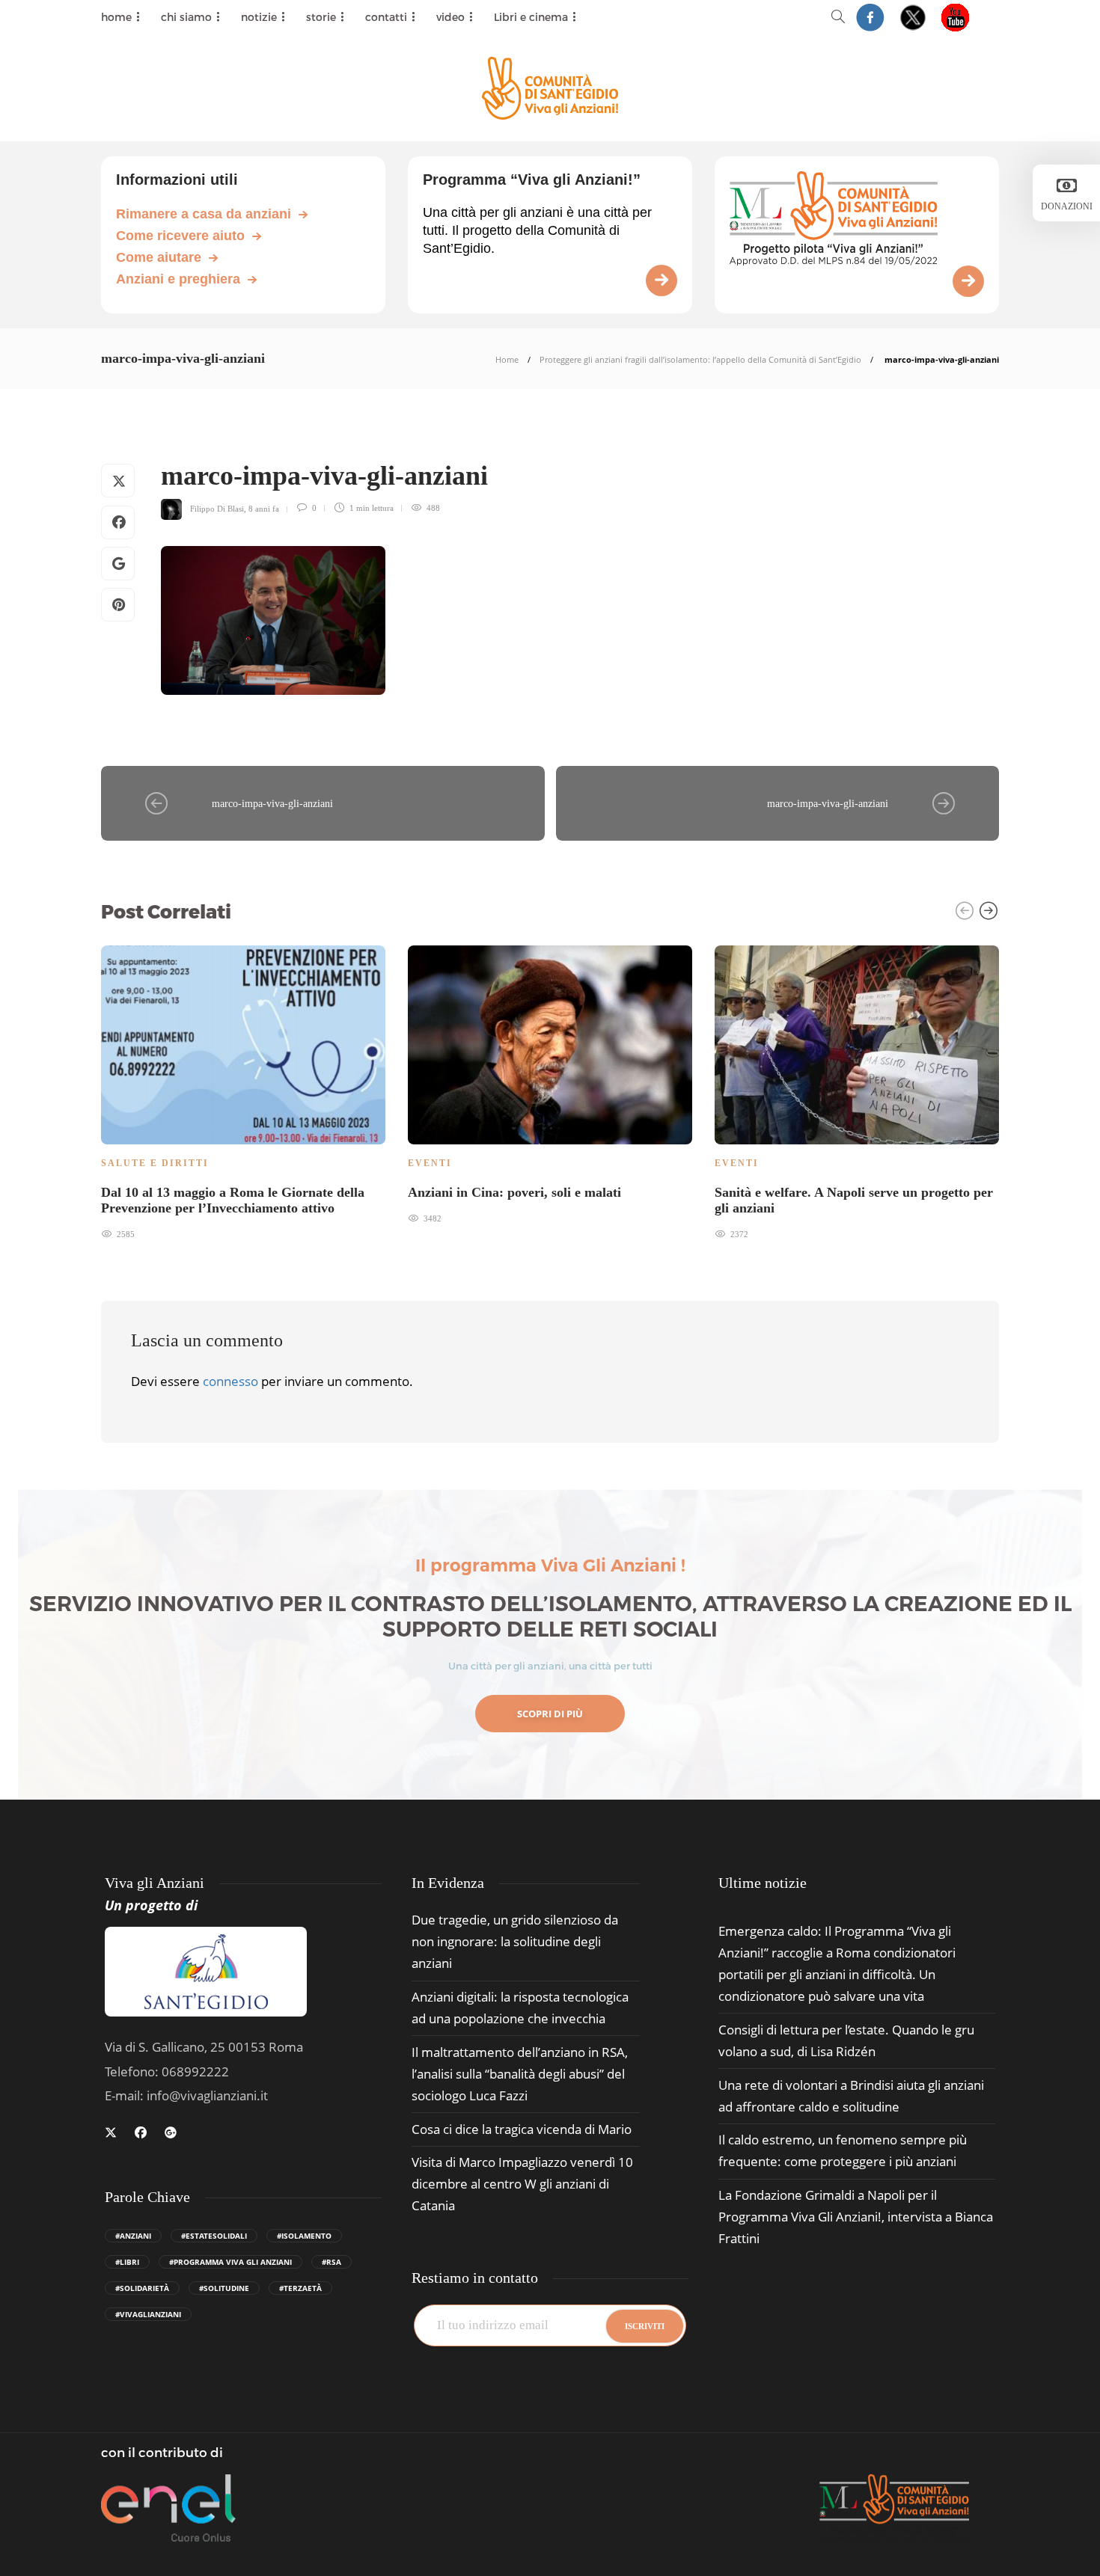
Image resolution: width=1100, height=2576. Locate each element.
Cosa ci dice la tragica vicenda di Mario (522, 2129)
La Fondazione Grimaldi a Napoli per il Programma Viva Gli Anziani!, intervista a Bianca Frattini (856, 2217)
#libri (127, 2262)
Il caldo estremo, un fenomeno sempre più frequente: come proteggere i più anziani (843, 2150)
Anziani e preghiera (178, 279)
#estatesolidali (214, 2236)
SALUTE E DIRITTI (155, 1163)
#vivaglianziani (148, 2314)
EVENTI (430, 1163)
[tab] (763, 1883)
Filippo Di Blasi (217, 508)
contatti (386, 17)
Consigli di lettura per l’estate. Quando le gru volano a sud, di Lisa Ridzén (846, 2040)
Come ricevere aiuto (180, 236)
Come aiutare (159, 257)
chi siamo (186, 17)
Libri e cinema (531, 17)
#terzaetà (300, 2288)
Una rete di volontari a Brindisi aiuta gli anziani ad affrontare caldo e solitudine (851, 2096)
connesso (230, 1381)
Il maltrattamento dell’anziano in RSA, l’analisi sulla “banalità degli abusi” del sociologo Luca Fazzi (520, 2074)
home (116, 17)
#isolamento (304, 2236)
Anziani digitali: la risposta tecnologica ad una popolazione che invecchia (520, 2008)
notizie (259, 17)
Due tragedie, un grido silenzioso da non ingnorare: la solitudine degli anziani (515, 1941)
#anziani (133, 2236)
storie (321, 17)
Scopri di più (550, 1714)
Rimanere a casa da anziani (204, 214)
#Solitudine (224, 2288)
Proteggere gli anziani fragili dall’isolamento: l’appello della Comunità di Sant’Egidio (700, 359)
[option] (243, 1091)
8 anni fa (264, 508)
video (450, 17)
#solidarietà (142, 2288)
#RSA (331, 2262)
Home (507, 359)
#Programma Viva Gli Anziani (230, 2262)
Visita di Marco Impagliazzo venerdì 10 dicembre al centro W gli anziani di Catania (522, 2184)
